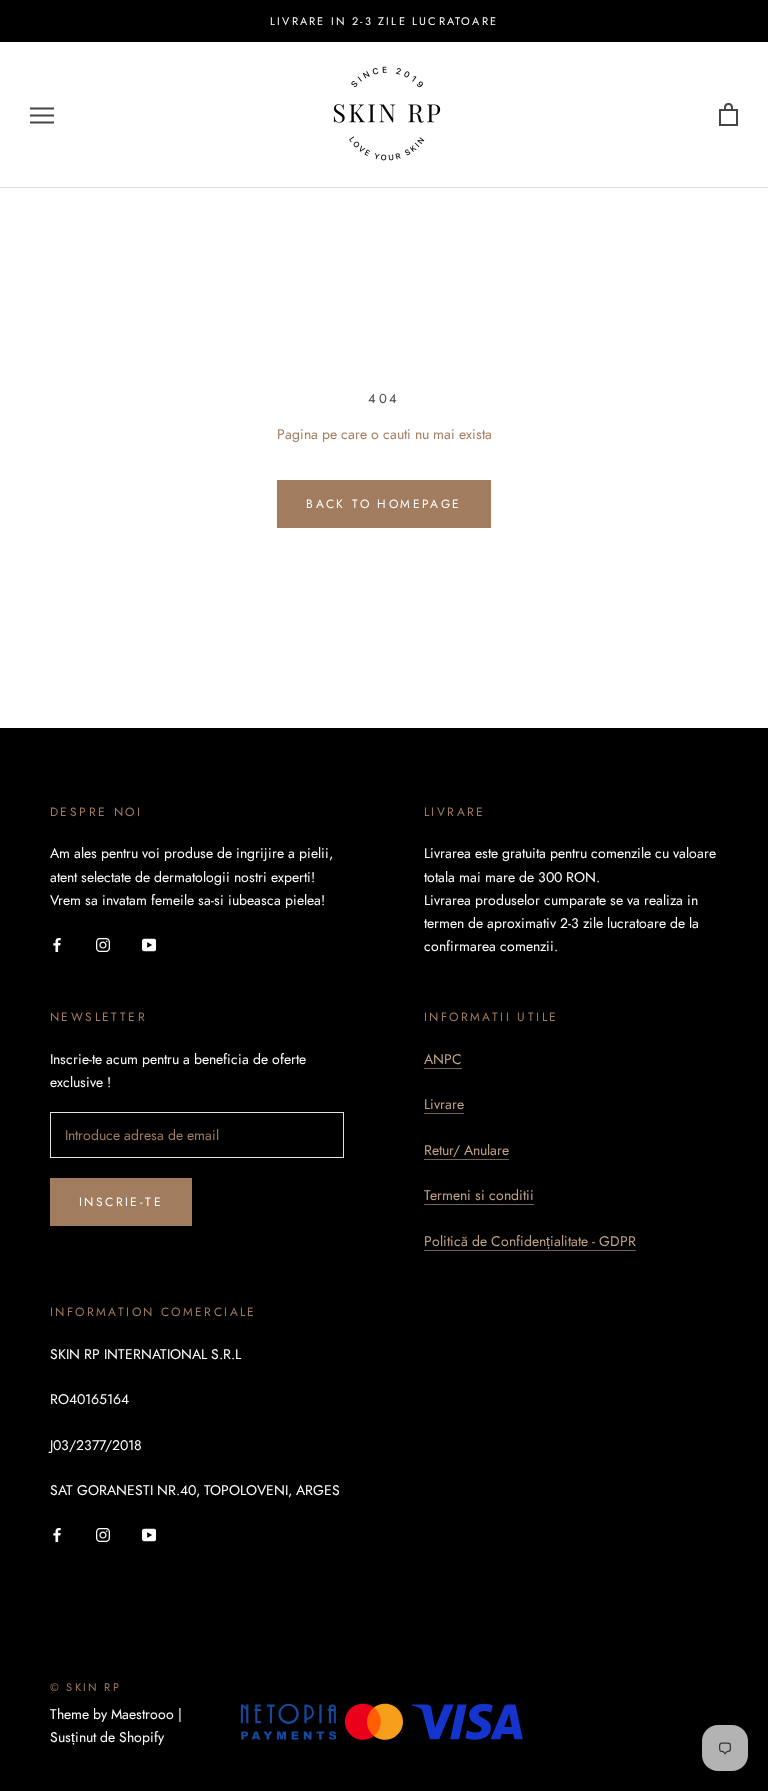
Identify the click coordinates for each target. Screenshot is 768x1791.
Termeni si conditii (479, 1195)
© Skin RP (85, 1687)
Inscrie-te (121, 1202)
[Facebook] (57, 943)
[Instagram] (103, 943)
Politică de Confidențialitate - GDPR (530, 1241)
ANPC (443, 1059)
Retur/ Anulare (466, 1150)
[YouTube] (149, 943)
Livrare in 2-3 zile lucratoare (384, 21)
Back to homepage (383, 504)
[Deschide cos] (728, 115)
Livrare (444, 1104)
